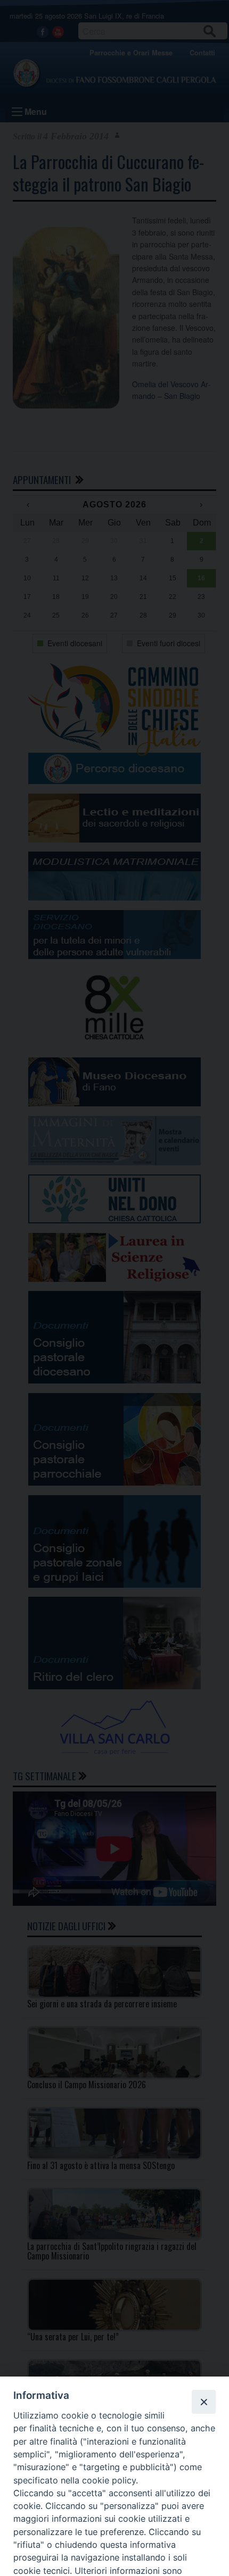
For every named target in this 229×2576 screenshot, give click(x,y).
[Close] (203, 2402)
